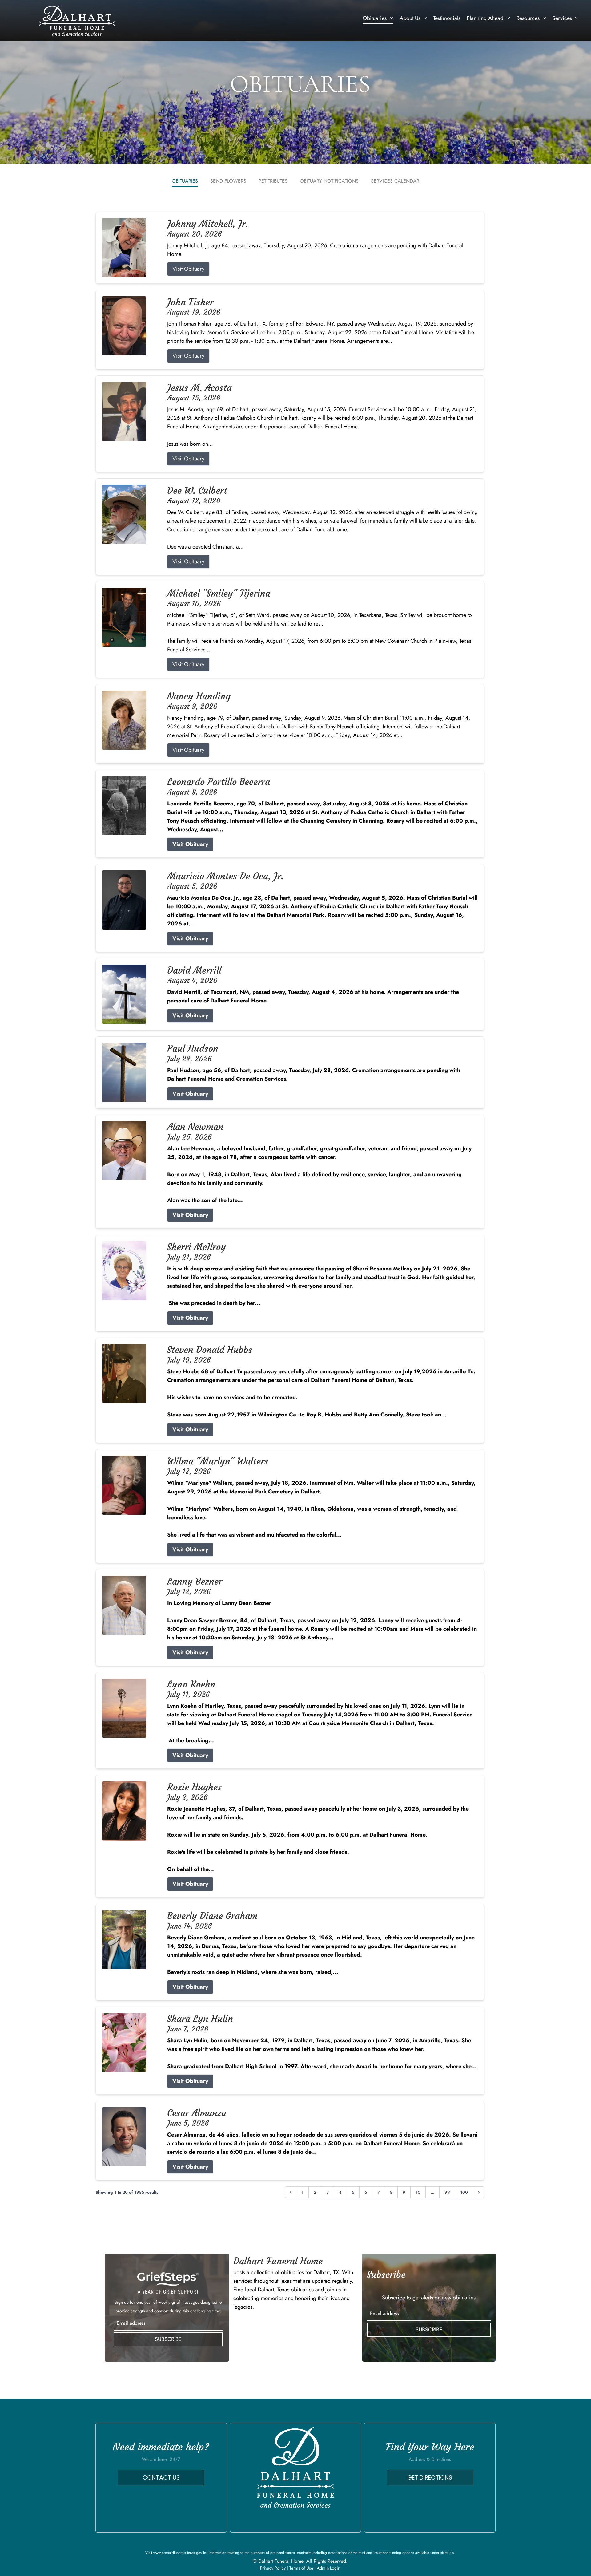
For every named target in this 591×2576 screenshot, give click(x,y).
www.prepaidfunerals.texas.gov (178, 2553)
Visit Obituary (188, 269)
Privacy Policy (273, 2568)
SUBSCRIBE (168, 2339)
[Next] (479, 2192)
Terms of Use (301, 2568)
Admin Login (328, 2568)
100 (464, 2192)
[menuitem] (378, 18)
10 (418, 2192)
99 (447, 2192)
